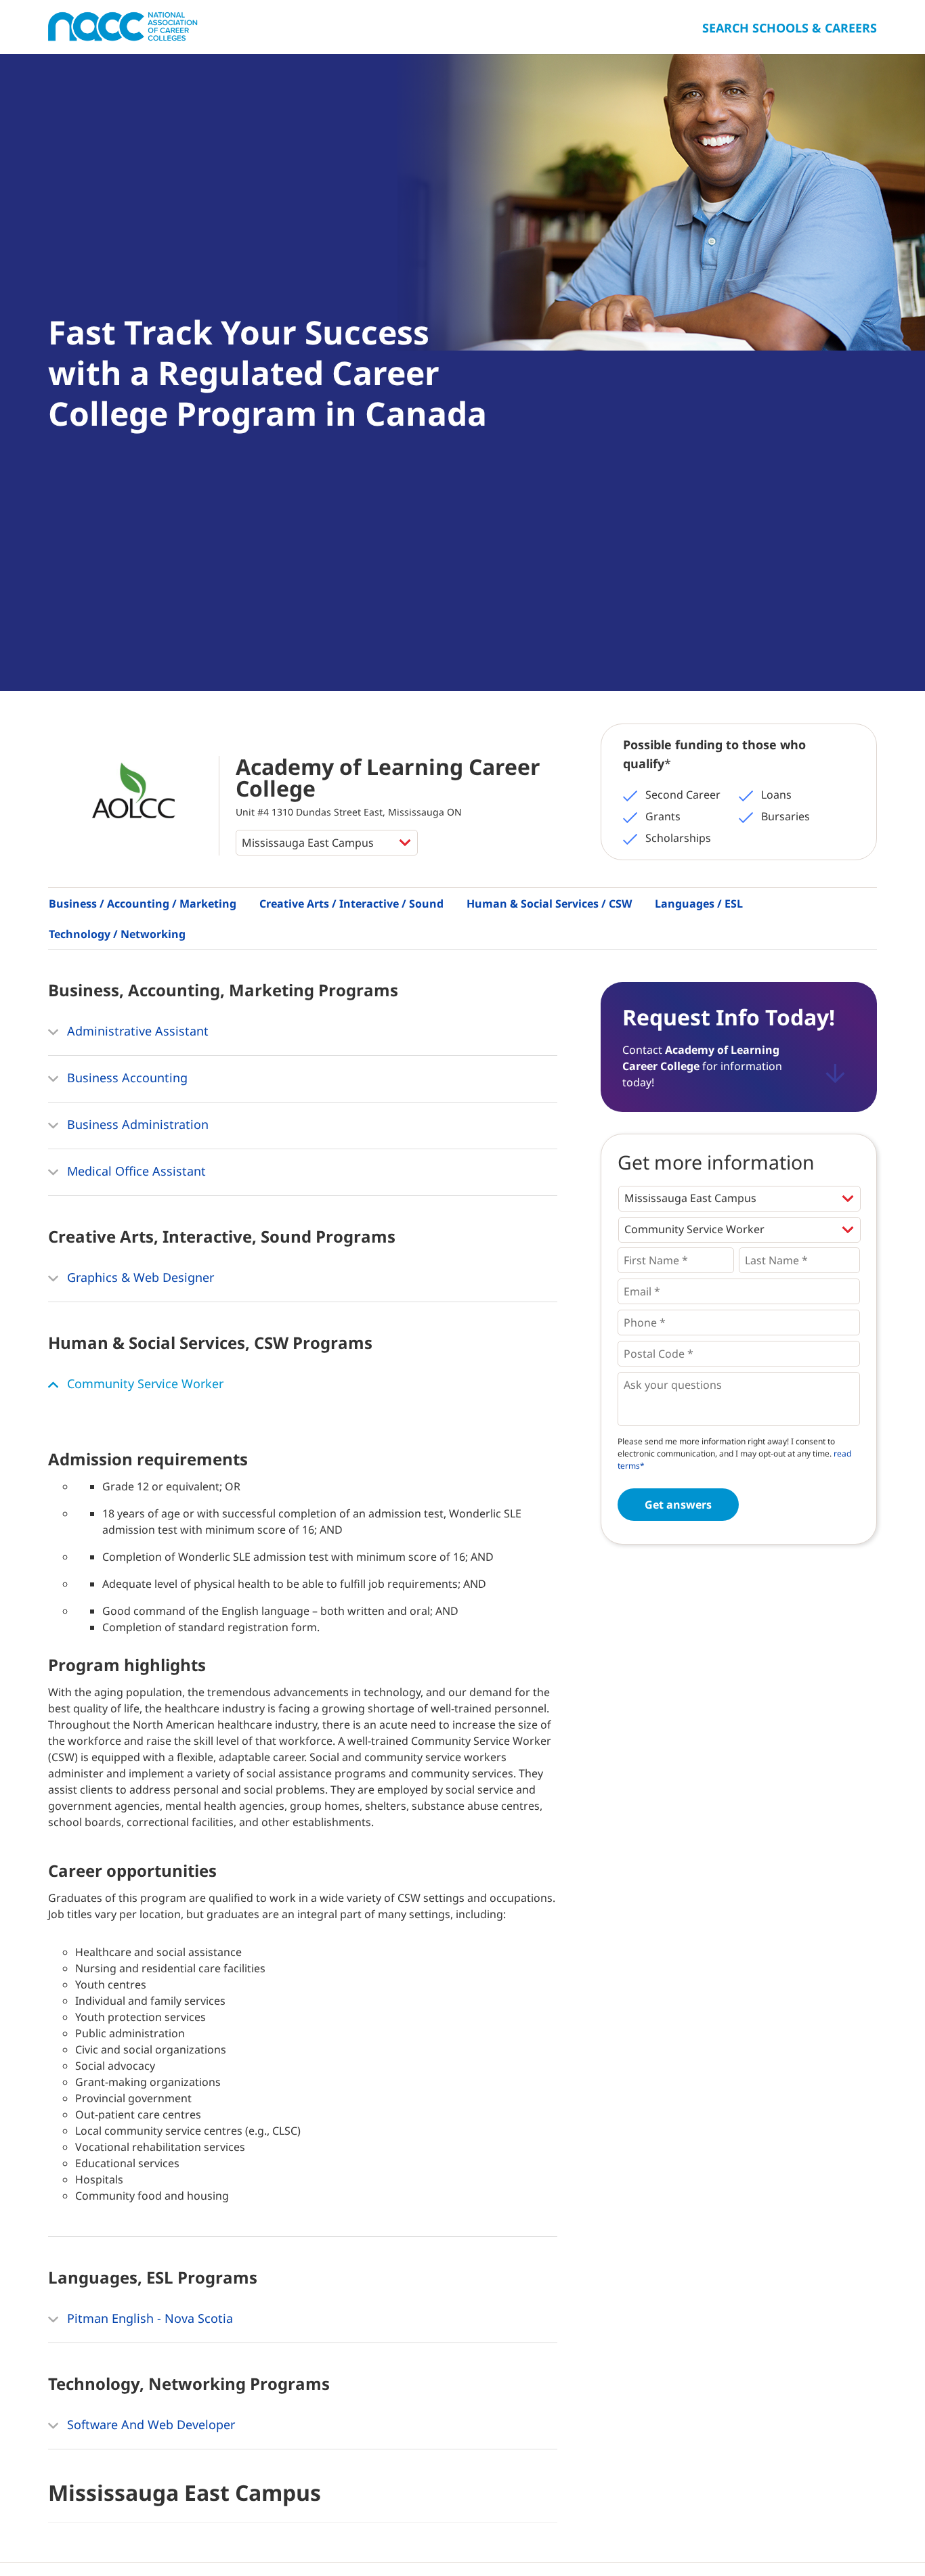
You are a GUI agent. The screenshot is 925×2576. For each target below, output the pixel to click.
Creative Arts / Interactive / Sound (351, 904)
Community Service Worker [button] (144, 1383)
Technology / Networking (117, 934)
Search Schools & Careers (790, 28)
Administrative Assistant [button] (136, 1031)
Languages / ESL (699, 904)
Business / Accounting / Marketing (143, 904)
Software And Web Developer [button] (149, 2424)
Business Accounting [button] (126, 1078)
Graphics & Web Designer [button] (139, 1277)
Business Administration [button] (136, 1124)
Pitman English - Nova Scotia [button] (148, 2318)
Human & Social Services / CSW (549, 904)
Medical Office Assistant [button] (135, 1171)
